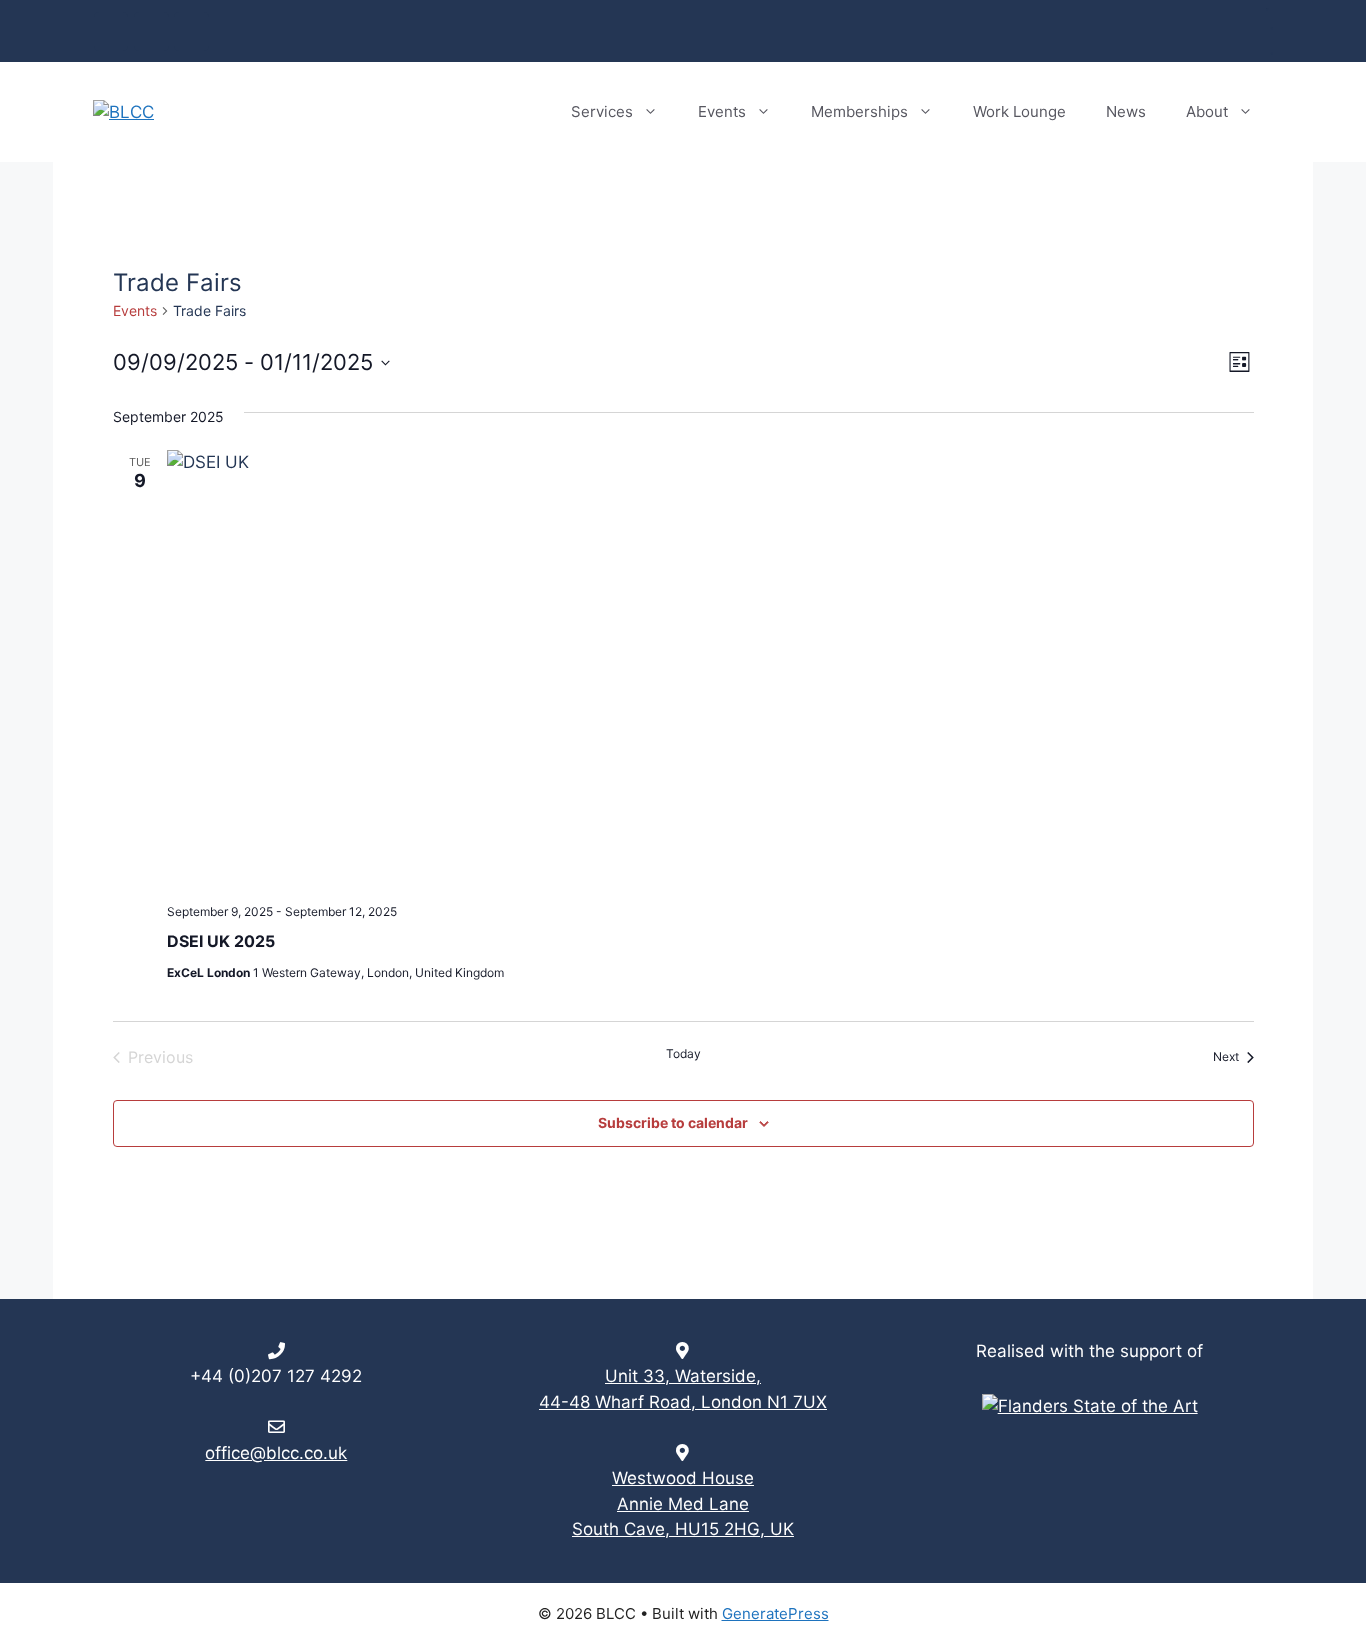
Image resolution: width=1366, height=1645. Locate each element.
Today (683, 1053)
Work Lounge (1019, 111)
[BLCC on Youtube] (191, 31)
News (1126, 111)
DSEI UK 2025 (221, 941)
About (1207, 111)
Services (602, 111)
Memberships (859, 111)
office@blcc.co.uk (276, 1453)
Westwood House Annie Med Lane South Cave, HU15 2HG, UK (683, 1503)
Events (722, 111)
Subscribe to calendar (673, 1122)
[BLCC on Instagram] (151, 31)
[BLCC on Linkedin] (111, 31)
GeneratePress (775, 1613)
